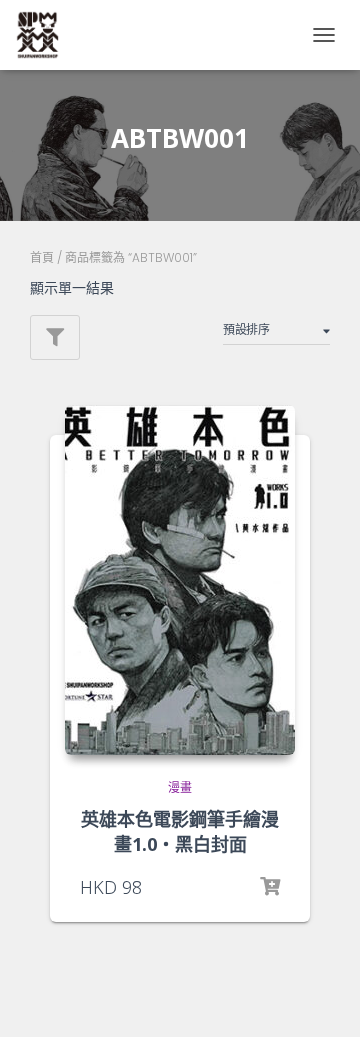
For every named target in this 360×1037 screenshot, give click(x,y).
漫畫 (180, 787)
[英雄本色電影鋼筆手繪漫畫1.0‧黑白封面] (180, 580)
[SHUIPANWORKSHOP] (45, 35)
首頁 (42, 257)
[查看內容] (270, 887)
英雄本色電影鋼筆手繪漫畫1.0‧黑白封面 (180, 831)
